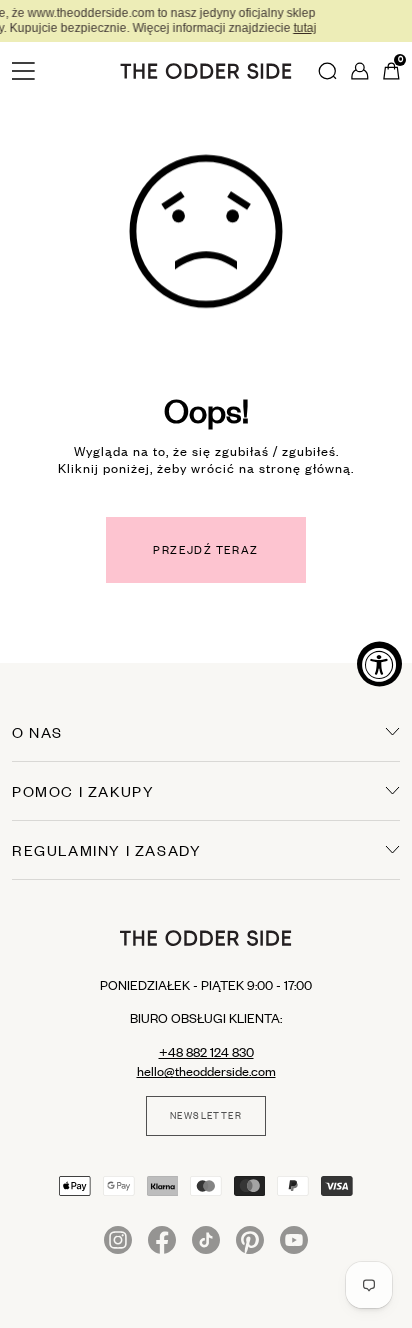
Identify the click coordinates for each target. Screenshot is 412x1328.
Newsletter (206, 1116)
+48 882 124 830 (206, 1052)
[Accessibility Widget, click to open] (379, 664)
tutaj (258, 28)
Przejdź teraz (205, 550)
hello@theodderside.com (206, 1071)
